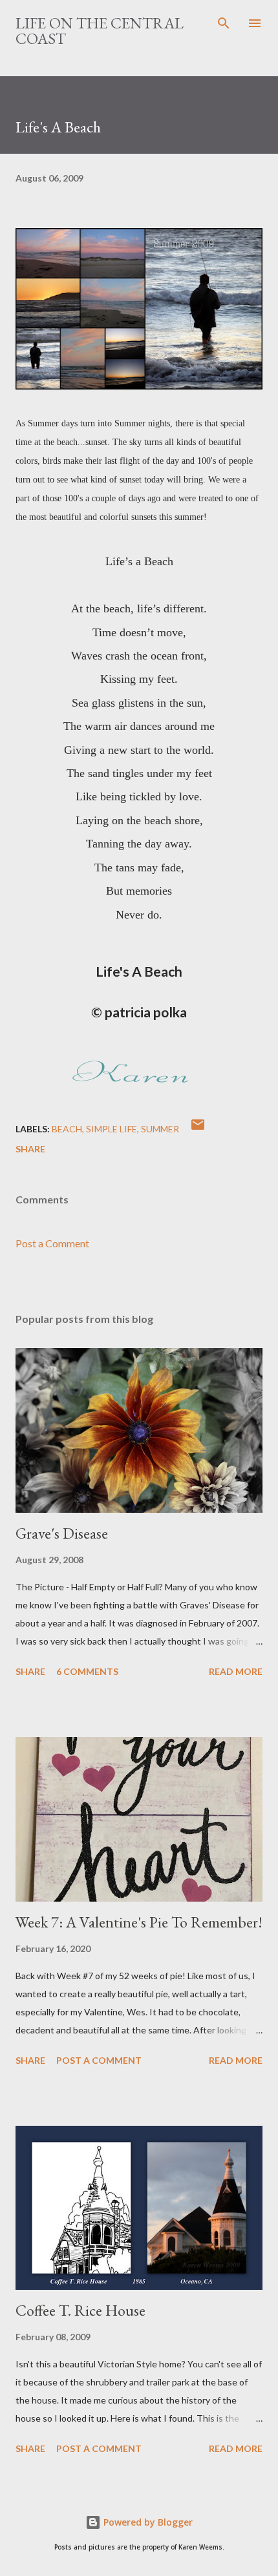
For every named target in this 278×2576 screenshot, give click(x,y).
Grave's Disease (62, 1533)
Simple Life (112, 1129)
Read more (236, 1671)
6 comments (87, 1671)
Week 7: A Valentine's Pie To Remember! (139, 1922)
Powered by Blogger (147, 2522)
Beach (67, 1129)
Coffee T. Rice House (80, 2310)
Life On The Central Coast (100, 31)
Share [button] (30, 1149)
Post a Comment (52, 1243)
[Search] (224, 23)
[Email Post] (198, 1129)
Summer (160, 1129)
